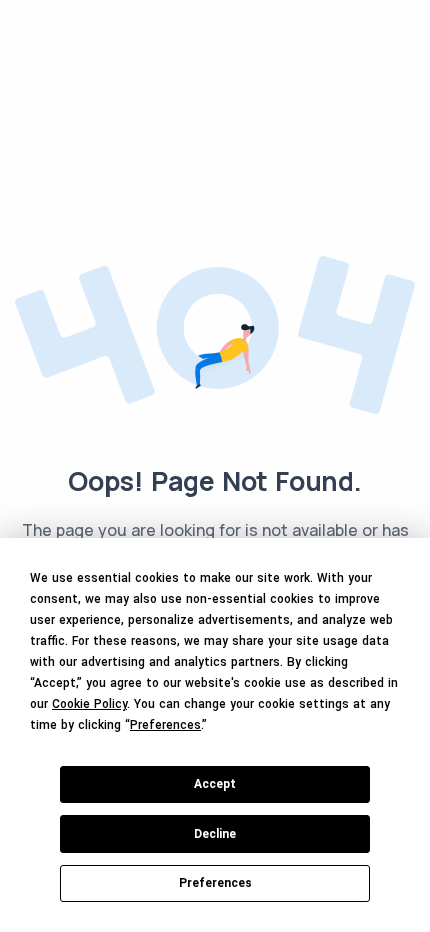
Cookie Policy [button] (89, 704)
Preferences (215, 883)
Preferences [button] (165, 725)
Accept (215, 784)
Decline (215, 834)
